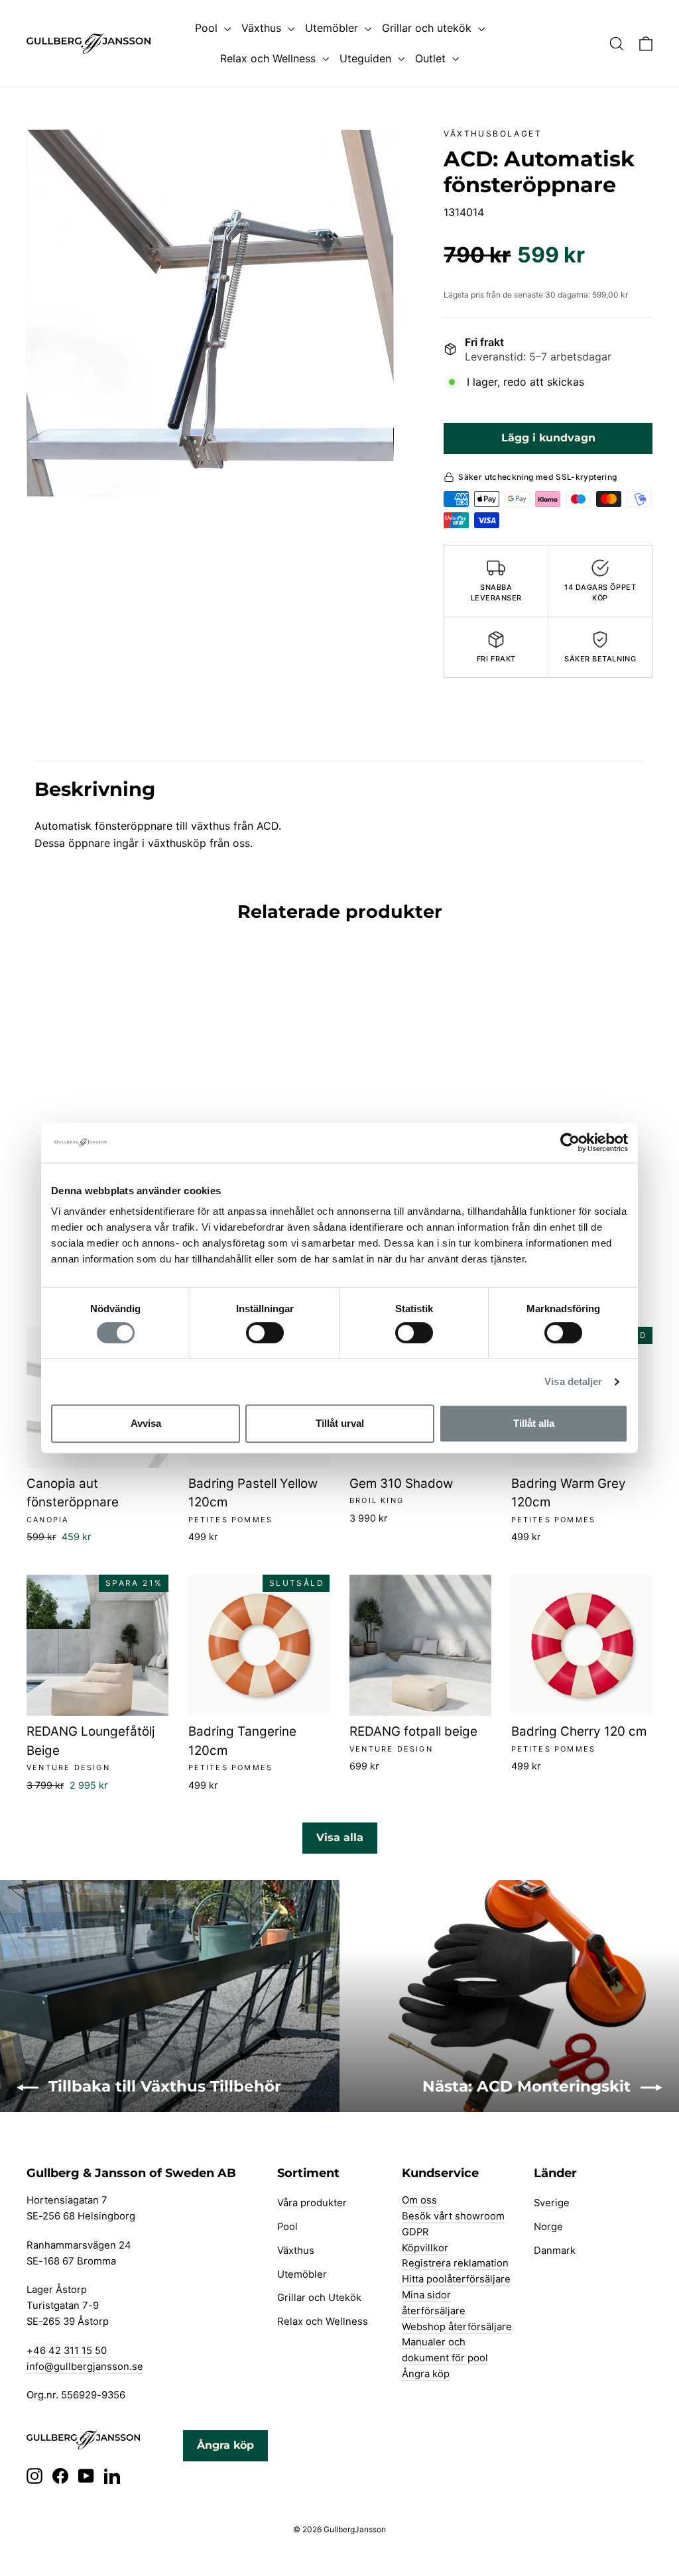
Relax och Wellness (270, 58)
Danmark (555, 2251)
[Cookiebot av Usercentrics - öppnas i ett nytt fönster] (570, 1143)
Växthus (263, 28)
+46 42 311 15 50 (67, 2351)
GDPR (415, 2232)
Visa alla (340, 1837)
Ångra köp (426, 2374)
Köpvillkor (425, 2248)
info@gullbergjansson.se (85, 2367)
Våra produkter (312, 2203)
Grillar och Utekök (319, 2298)
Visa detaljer (573, 1381)
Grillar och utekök (428, 28)
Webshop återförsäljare (457, 2327)
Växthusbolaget (493, 134)
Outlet (432, 58)
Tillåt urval (340, 1423)
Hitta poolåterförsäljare (456, 2279)
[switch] (265, 1333)
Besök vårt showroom (453, 2216)
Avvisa (146, 1423)
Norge (548, 2227)
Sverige (552, 2203)
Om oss (419, 2200)
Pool (208, 28)
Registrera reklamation (455, 2263)
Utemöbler (333, 28)
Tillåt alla (534, 1423)
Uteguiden (367, 58)
